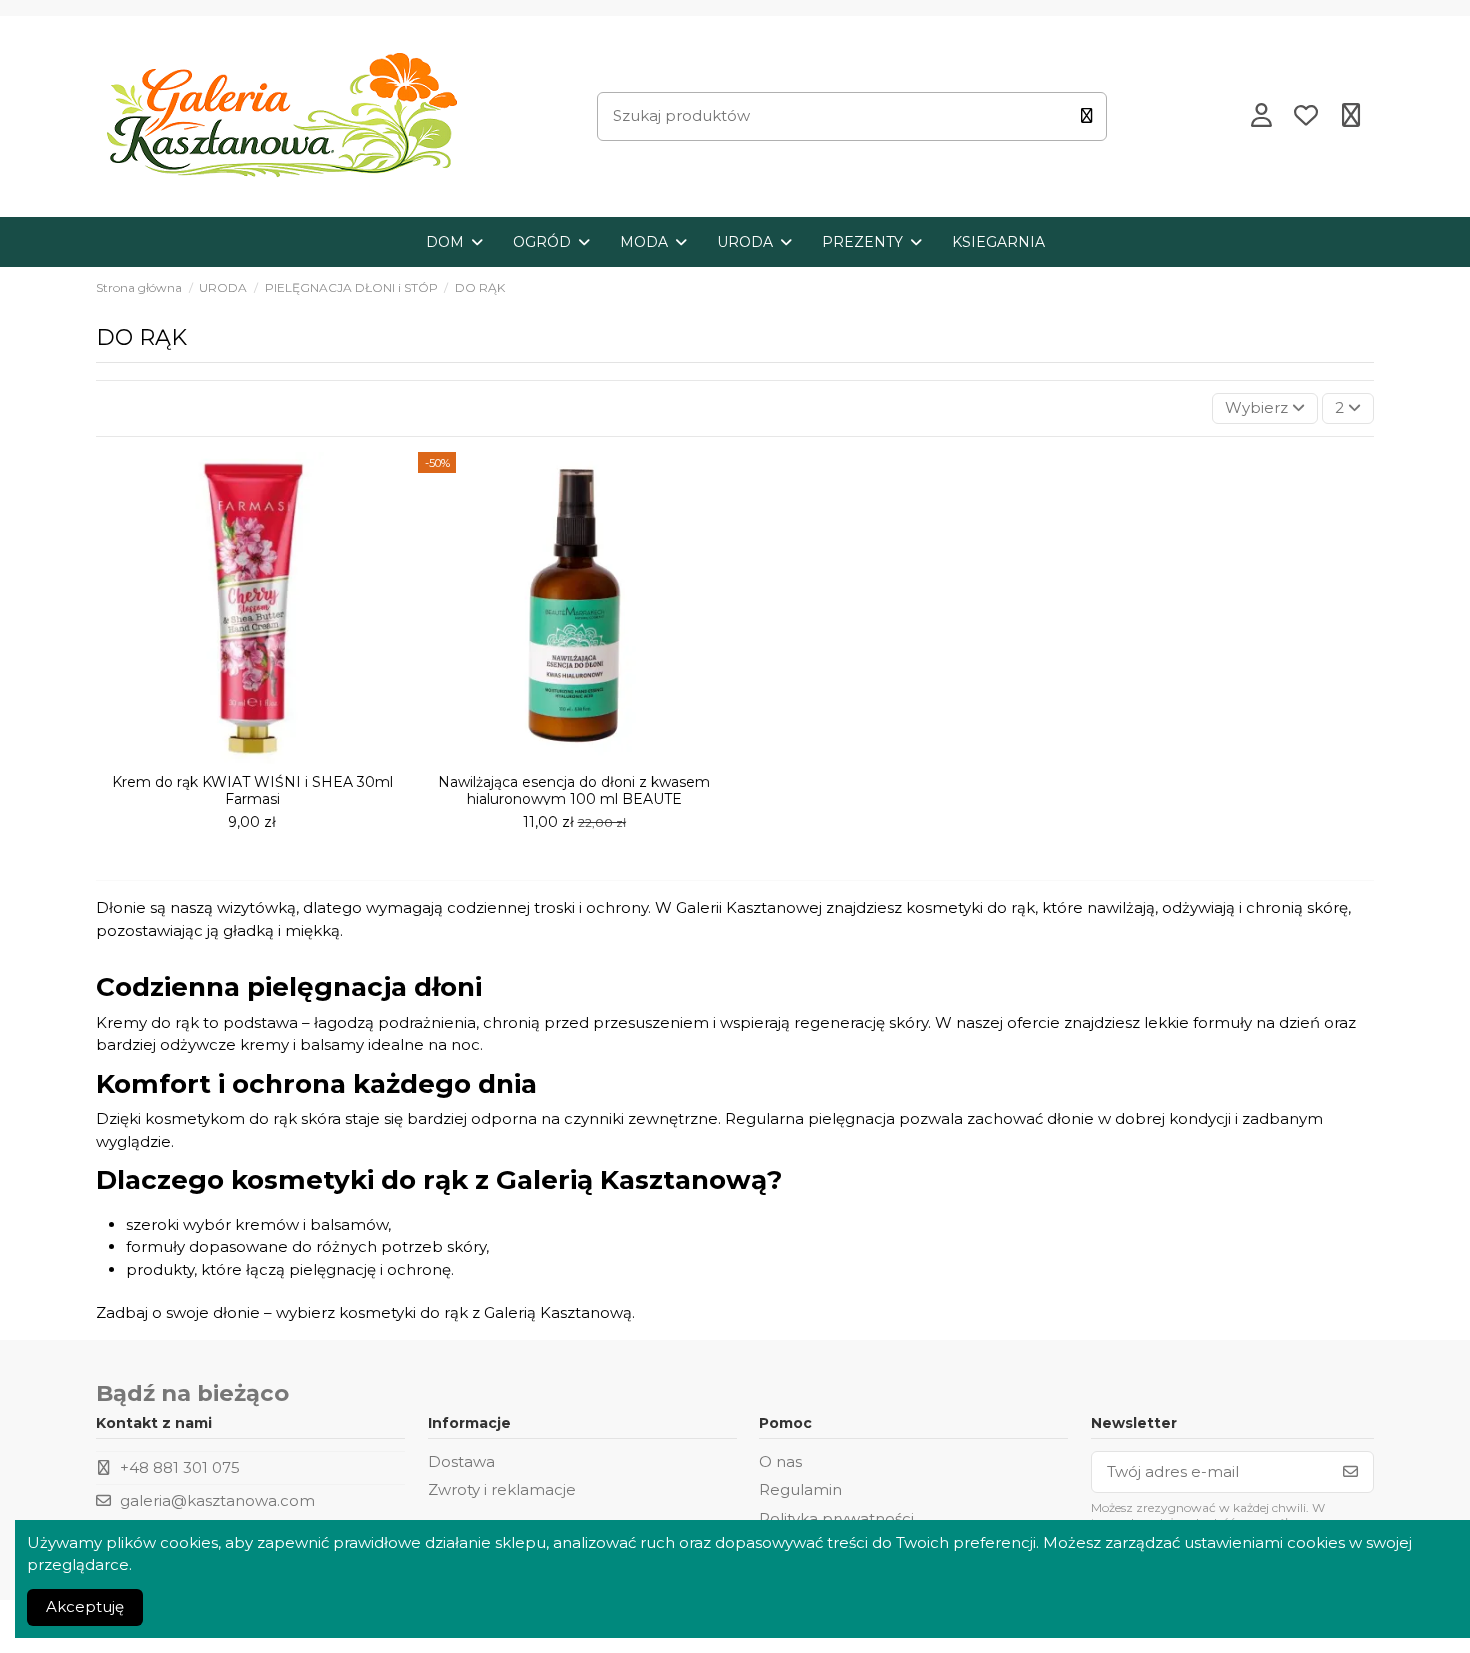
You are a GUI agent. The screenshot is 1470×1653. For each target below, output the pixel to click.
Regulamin (800, 1489)
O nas (780, 1461)
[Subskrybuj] (1350, 1472)
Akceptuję (85, 1606)
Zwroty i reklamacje (502, 1489)
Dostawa (461, 1461)
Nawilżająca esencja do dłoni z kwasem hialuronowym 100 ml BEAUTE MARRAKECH (574, 799)
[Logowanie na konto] (1261, 117)
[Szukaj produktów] (1086, 116)
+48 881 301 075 (180, 1467)
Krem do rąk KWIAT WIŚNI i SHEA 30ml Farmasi (252, 790)
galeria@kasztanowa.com (217, 1500)
